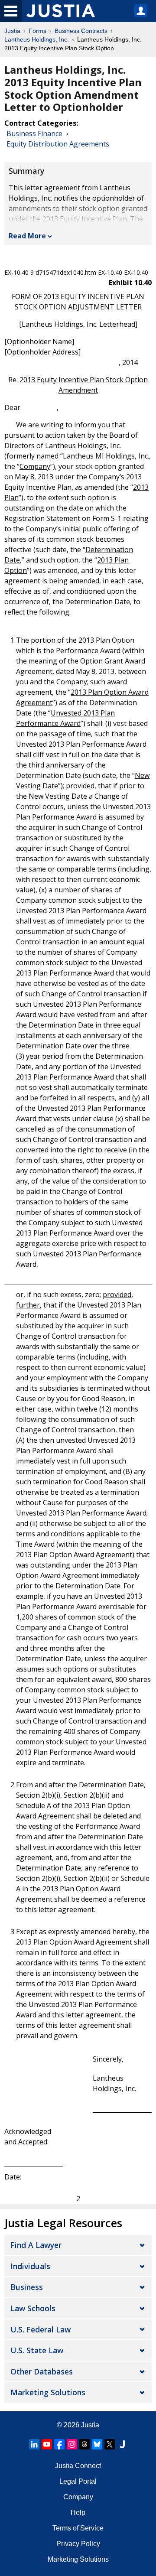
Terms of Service (78, 2528)
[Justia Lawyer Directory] (122, 2444)
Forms (37, 31)
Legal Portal (78, 2481)
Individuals (30, 2266)
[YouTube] (47, 2444)
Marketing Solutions (48, 2392)
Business (27, 2287)
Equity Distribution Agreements (58, 144)
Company (78, 2497)
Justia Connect (78, 2466)
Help (78, 2513)
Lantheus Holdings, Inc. (37, 39)
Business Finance (34, 133)
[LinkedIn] (34, 2444)
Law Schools (33, 2308)
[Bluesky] (97, 2444)
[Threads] (84, 2444)
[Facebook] (59, 2444)
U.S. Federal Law (41, 2329)
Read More (27, 236)
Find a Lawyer (36, 2245)
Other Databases (42, 2371)
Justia (12, 31)
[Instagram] (72, 2444)
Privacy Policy (78, 2544)
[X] (110, 2444)
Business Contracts (81, 31)
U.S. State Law (37, 2350)
